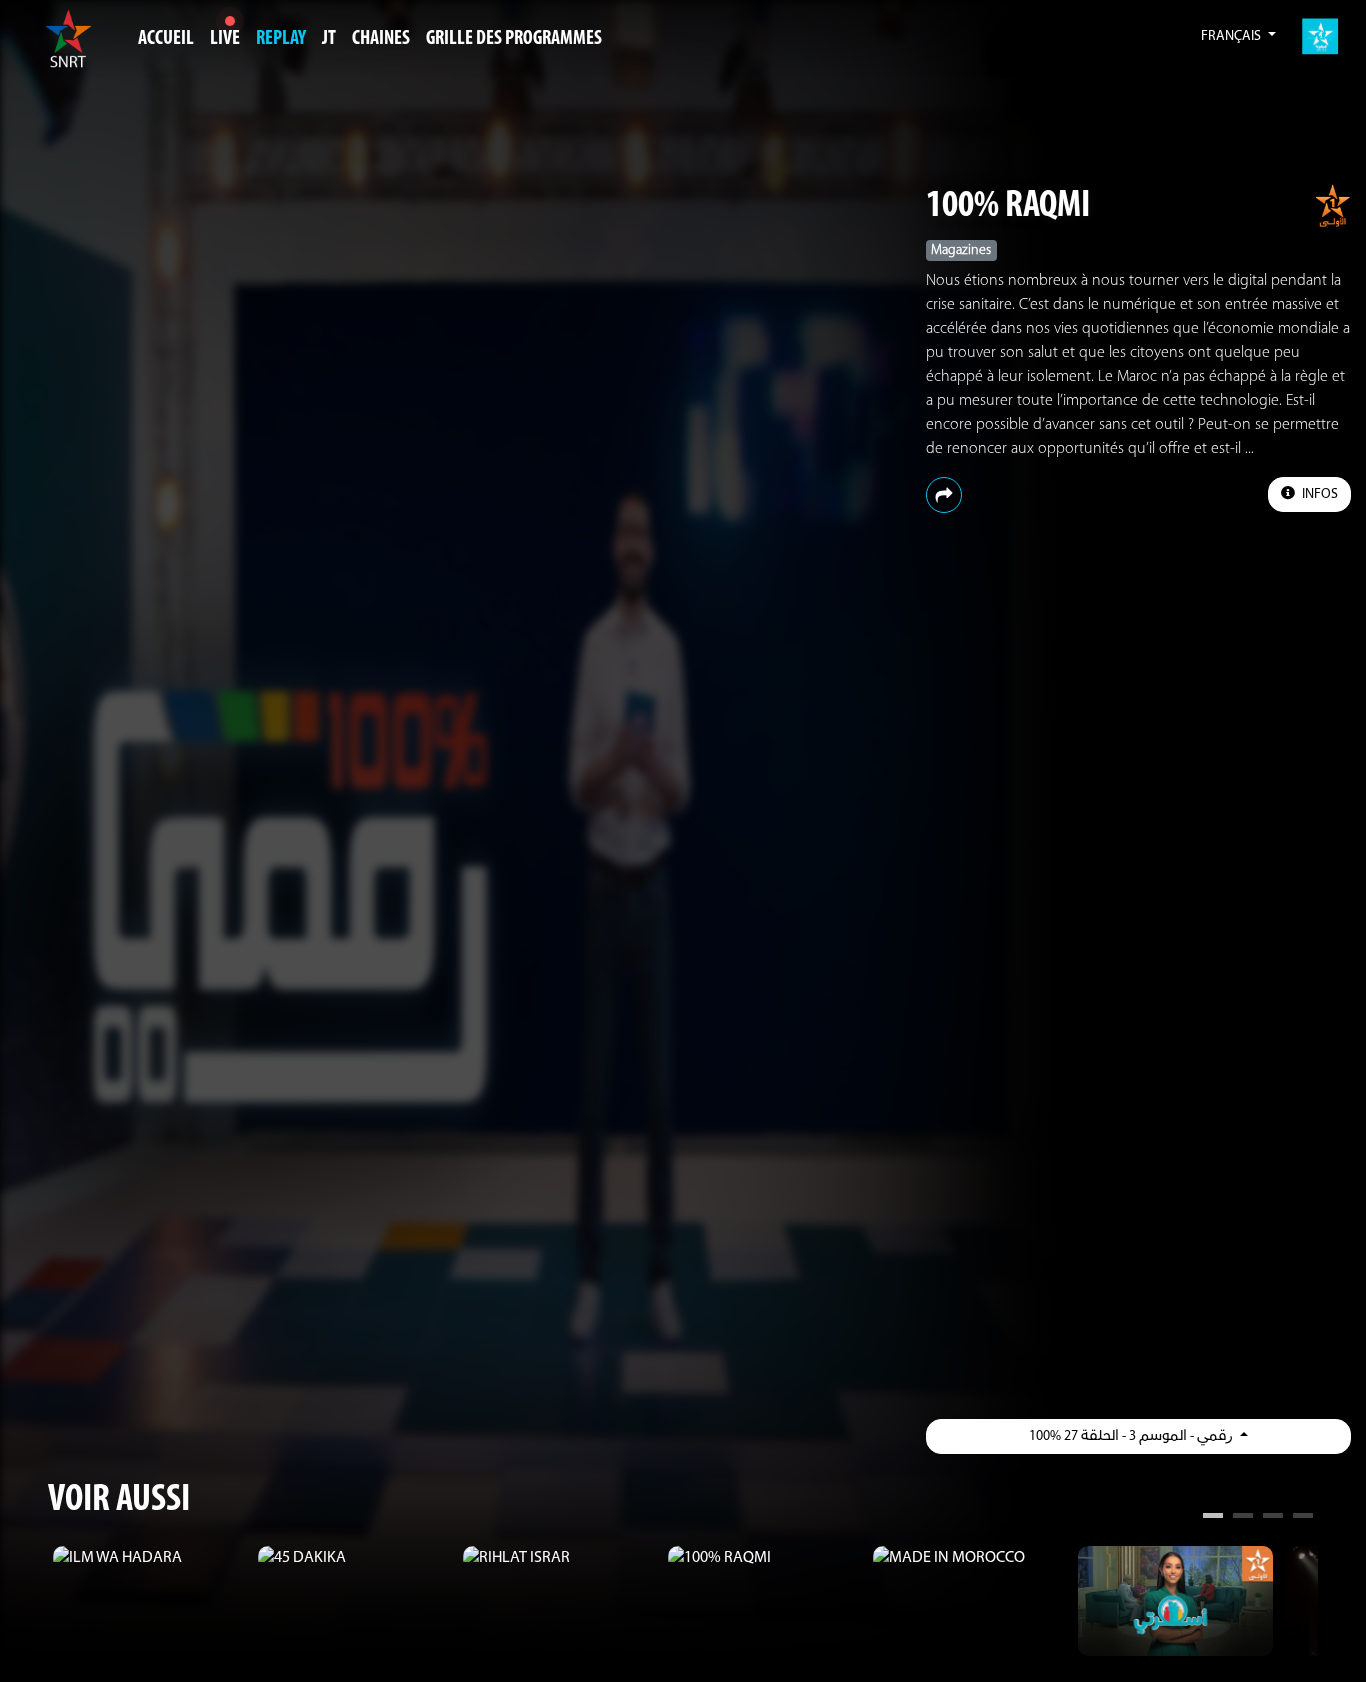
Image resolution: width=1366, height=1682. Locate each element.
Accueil (166, 39)
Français (1232, 36)
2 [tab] (1243, 1518)
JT (329, 39)
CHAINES (381, 39)
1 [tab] (1213, 1518)
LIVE (225, 39)
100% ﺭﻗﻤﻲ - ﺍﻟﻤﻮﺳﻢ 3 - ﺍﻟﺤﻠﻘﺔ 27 (1132, 1436)
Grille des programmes (514, 39)
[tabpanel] (150, 1558)
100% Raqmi (1008, 206)
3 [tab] (1273, 1518)
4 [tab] (1303, 1518)
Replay (281, 39)
